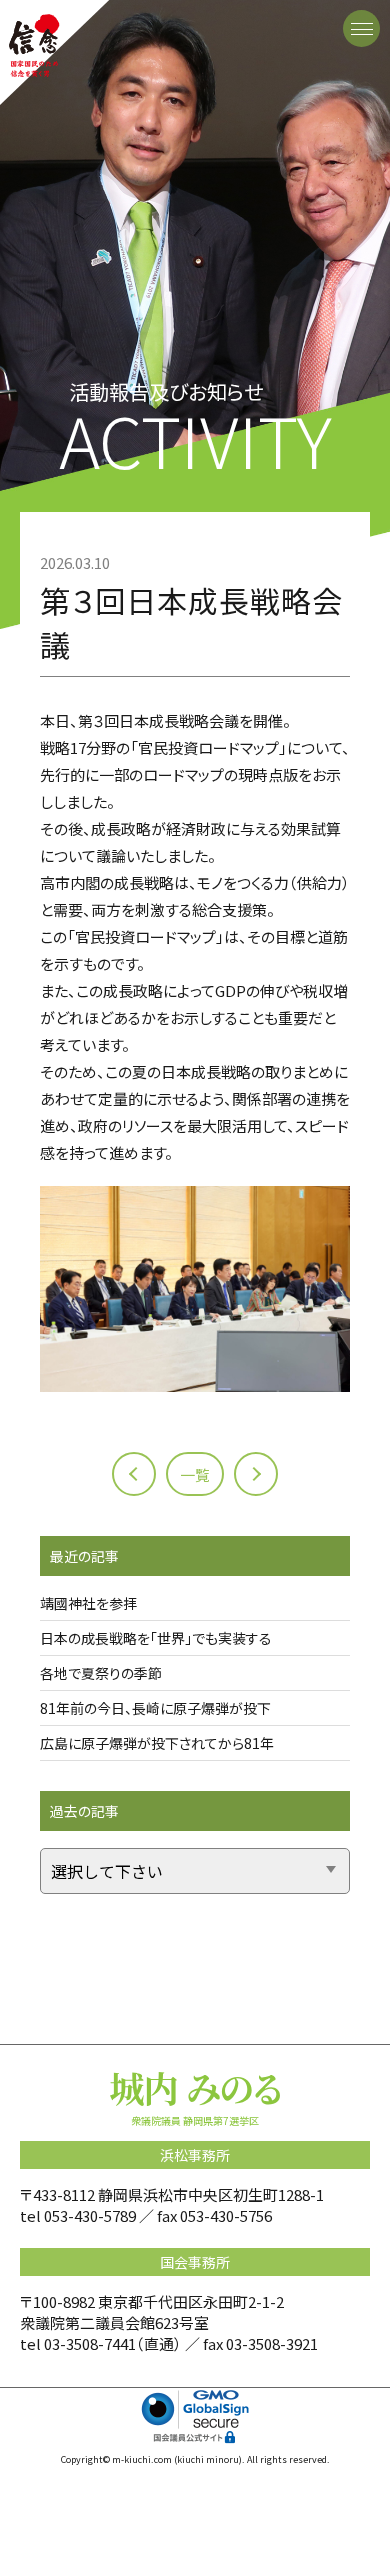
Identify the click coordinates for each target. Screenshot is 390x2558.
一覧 (195, 1474)
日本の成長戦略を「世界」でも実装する (156, 1638)
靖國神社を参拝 (88, 1603)
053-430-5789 (90, 2215)
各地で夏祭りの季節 (101, 1673)
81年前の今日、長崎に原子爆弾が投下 (155, 1708)
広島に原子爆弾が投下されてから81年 (157, 1743)
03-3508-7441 (90, 2343)
